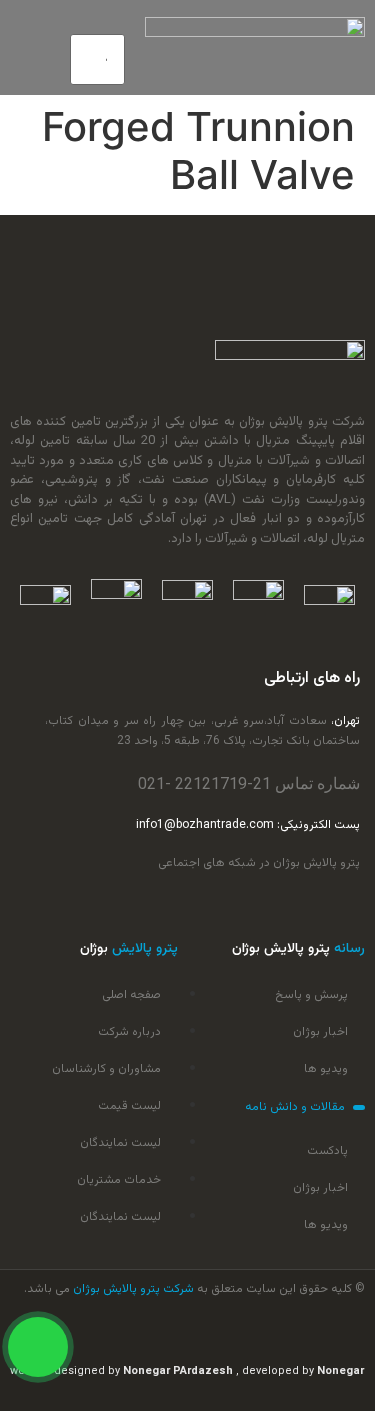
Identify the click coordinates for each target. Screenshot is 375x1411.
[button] (97, 22)
